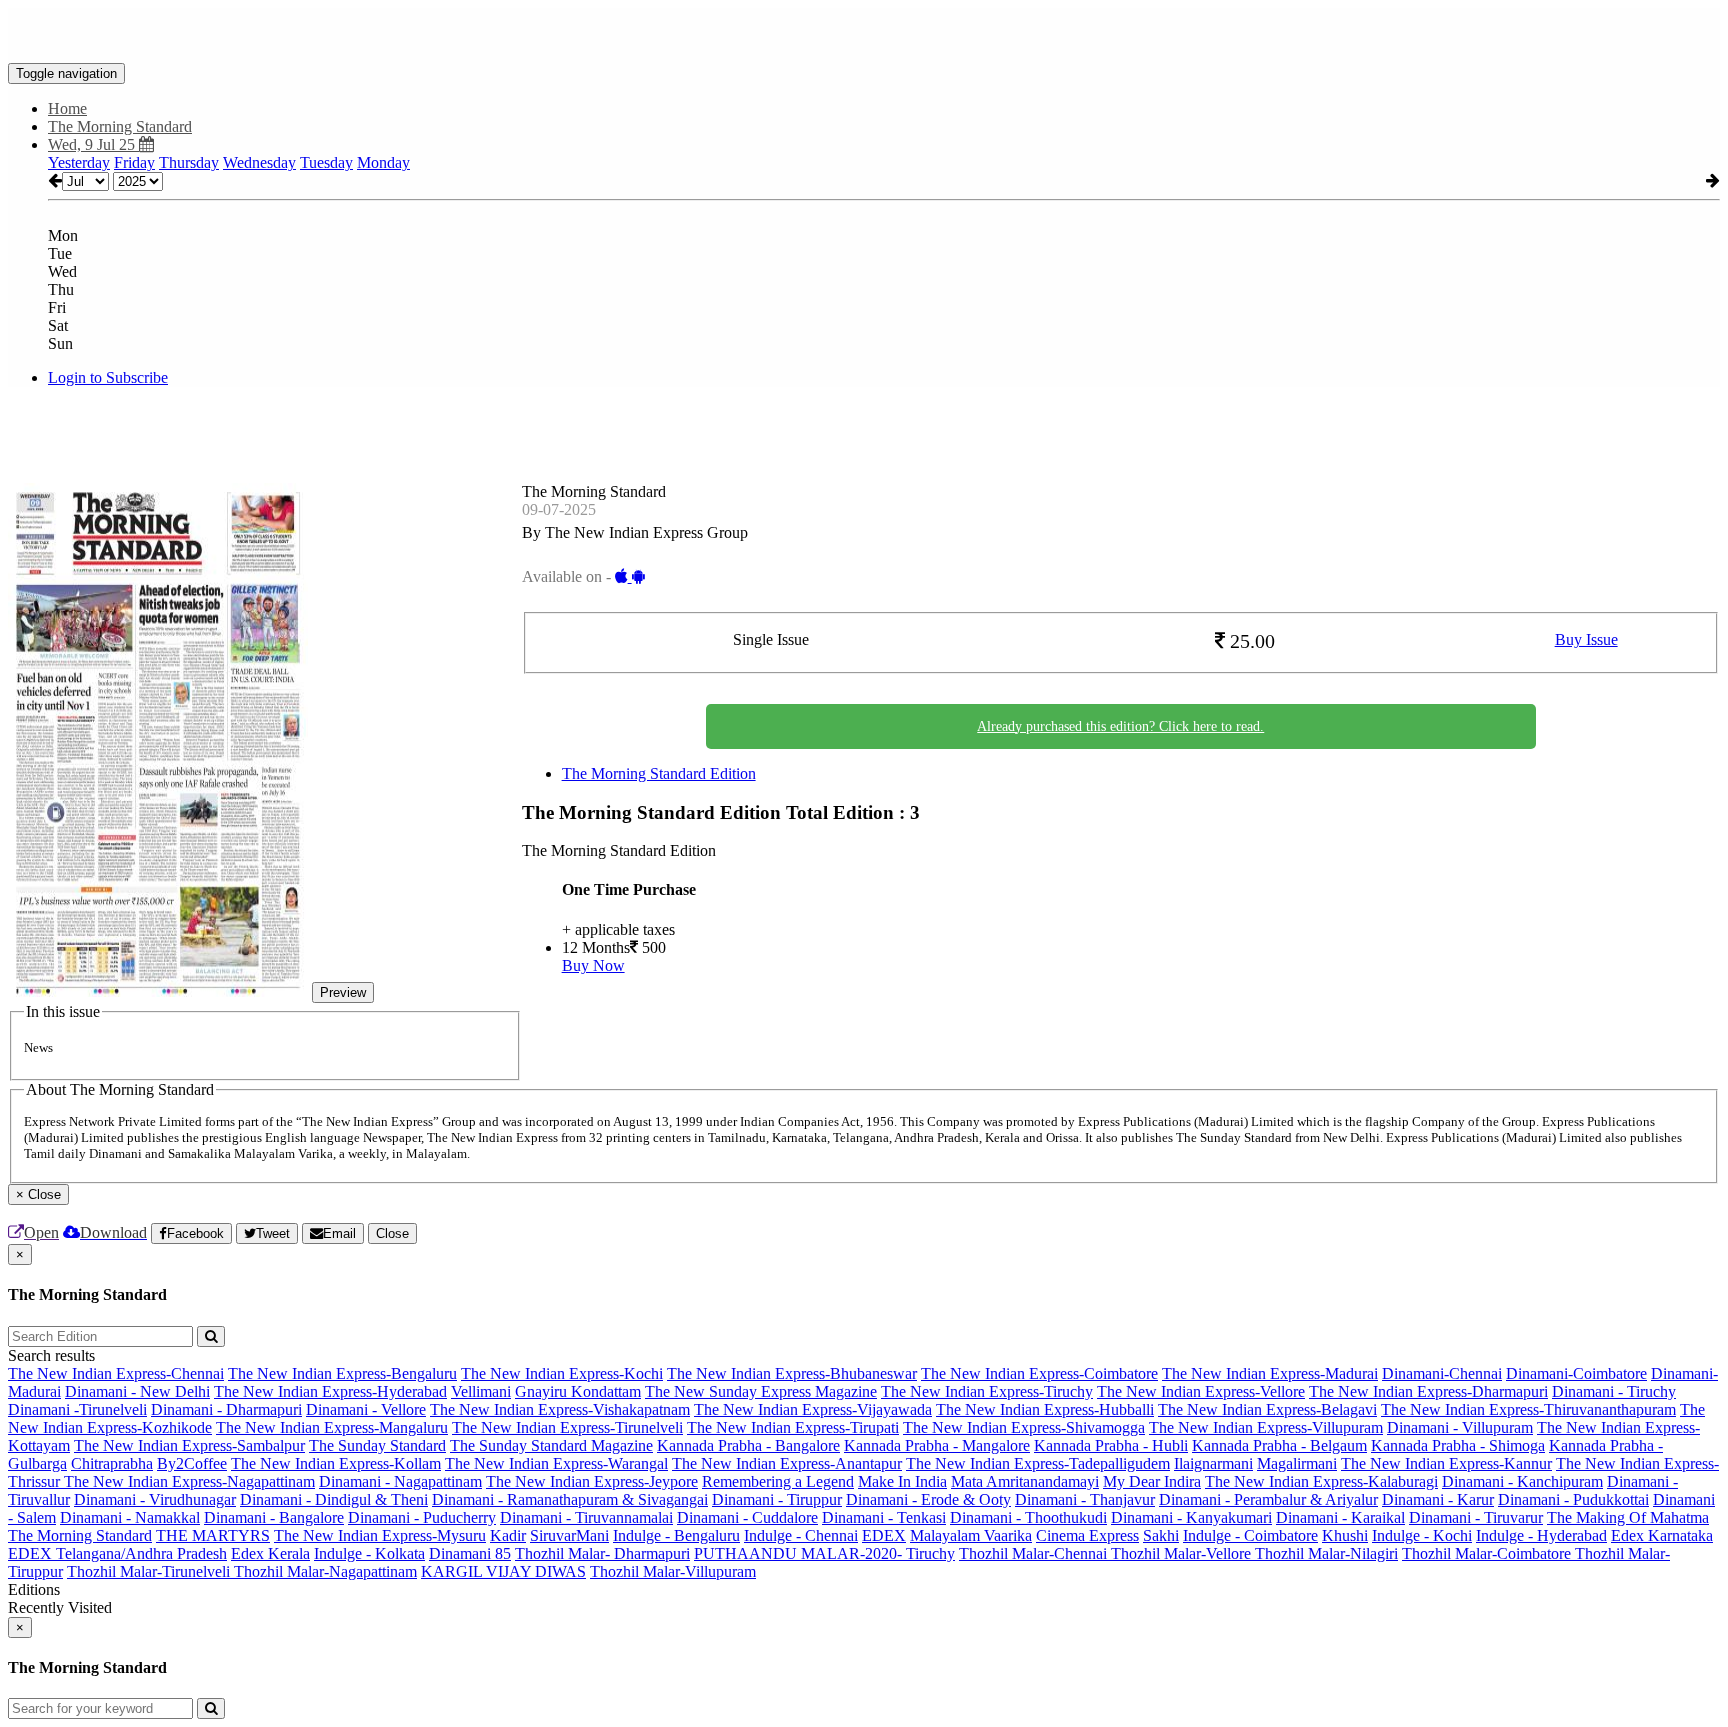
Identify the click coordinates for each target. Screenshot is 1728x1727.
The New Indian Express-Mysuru (380, 1535)
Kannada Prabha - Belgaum (1279, 1445)
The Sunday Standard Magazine (551, 1445)
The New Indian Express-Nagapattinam (189, 1481)
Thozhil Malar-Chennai (1035, 1553)
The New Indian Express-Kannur (1446, 1463)
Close (392, 1233)
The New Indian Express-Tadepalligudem (1038, 1463)
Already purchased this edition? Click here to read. (1120, 726)
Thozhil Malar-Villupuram (673, 1571)
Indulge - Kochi (1422, 1535)
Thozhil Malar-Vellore (1183, 1553)
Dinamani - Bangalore (274, 1517)
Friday (134, 162)
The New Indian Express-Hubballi (1045, 1409)
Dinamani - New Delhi (137, 1391)
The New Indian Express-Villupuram (1266, 1427)
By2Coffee (192, 1463)
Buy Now (593, 965)
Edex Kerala (270, 1553)
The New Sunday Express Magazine (761, 1391)
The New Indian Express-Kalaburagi (1321, 1481)
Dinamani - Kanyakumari (1191, 1517)
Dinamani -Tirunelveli (77, 1409)
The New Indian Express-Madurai (1270, 1373)
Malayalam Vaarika (971, 1535)
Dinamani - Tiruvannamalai (586, 1517)
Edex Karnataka (1662, 1535)
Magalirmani (1297, 1463)
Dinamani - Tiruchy (1614, 1391)
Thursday (189, 162)
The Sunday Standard (377, 1445)
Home (67, 108)
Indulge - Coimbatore (1250, 1535)
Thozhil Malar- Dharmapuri (602, 1553)
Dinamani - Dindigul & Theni (334, 1499)
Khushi (1345, 1535)
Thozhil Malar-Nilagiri (1326, 1553)
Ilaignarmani (1213, 1463)
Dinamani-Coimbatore (1576, 1373)
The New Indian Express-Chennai (116, 1373)
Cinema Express (1087, 1535)
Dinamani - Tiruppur (777, 1499)
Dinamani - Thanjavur (1085, 1499)
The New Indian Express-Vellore (1201, 1391)
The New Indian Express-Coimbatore (1039, 1373)
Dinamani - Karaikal (1340, 1517)
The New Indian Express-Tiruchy (987, 1391)
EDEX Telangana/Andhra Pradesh (117, 1553)
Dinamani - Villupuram (1460, 1427)
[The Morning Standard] (864, 33)
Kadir (508, 1535)
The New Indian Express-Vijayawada (813, 1409)
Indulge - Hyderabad (1541, 1535)
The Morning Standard (80, 1535)
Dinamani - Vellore (366, 1409)
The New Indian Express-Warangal (556, 1463)
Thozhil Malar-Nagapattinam (325, 1571)
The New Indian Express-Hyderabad (330, 1391)
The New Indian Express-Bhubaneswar (792, 1373)
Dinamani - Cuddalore (747, 1517)
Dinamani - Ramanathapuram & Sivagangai (570, 1499)
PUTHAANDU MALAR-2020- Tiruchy (824, 1553)
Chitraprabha (112, 1463)
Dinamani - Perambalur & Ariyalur (1268, 1499)
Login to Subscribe (108, 377)
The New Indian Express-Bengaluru (342, 1373)
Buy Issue (1586, 639)
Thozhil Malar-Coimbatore (1488, 1553)
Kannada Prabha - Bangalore (748, 1445)
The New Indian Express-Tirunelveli (567, 1427)
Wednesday (259, 162)
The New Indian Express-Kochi (562, 1373)
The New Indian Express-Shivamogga (1024, 1427)
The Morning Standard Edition (659, 773)
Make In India (902, 1481)
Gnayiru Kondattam (578, 1391)
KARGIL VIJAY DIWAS (503, 1571)
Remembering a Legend (778, 1481)
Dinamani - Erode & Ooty (928, 1499)
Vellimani (481, 1391)
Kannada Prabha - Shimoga (1458, 1445)
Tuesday (326, 162)
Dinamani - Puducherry (422, 1517)
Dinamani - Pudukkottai (1573, 1499)
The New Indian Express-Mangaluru (332, 1427)
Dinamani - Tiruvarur (1476, 1517)
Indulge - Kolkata (369, 1553)
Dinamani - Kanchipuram (1522, 1481)
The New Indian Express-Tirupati (793, 1427)
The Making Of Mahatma (1628, 1517)
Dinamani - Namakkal (130, 1517)
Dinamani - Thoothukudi (1028, 1517)
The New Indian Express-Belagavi (1267, 1409)
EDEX (884, 1535)
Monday (383, 162)
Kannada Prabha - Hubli (1111, 1445)
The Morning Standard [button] (120, 126)
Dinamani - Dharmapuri (226, 1409)
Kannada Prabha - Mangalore (937, 1445)
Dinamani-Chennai (1442, 1373)
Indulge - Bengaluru (676, 1535)
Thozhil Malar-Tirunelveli (150, 1571)
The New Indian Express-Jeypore (592, 1481)
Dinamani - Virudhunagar (155, 1499)
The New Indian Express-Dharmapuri (1428, 1391)
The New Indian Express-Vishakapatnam (560, 1409)
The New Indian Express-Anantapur (787, 1463)
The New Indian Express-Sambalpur (189, 1445)
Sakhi (1161, 1535)
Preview (343, 992)
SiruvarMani (569, 1535)
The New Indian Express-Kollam (336, 1463)
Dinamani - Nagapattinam (400, 1481)
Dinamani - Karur (1438, 1499)
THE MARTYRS (213, 1535)
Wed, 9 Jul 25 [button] (93, 144)
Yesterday (79, 162)
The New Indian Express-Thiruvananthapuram (1528, 1409)
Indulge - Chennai (801, 1535)
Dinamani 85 (470, 1553)
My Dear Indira (1152, 1481)
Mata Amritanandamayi (1025, 1481)
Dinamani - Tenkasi (884, 1517)
